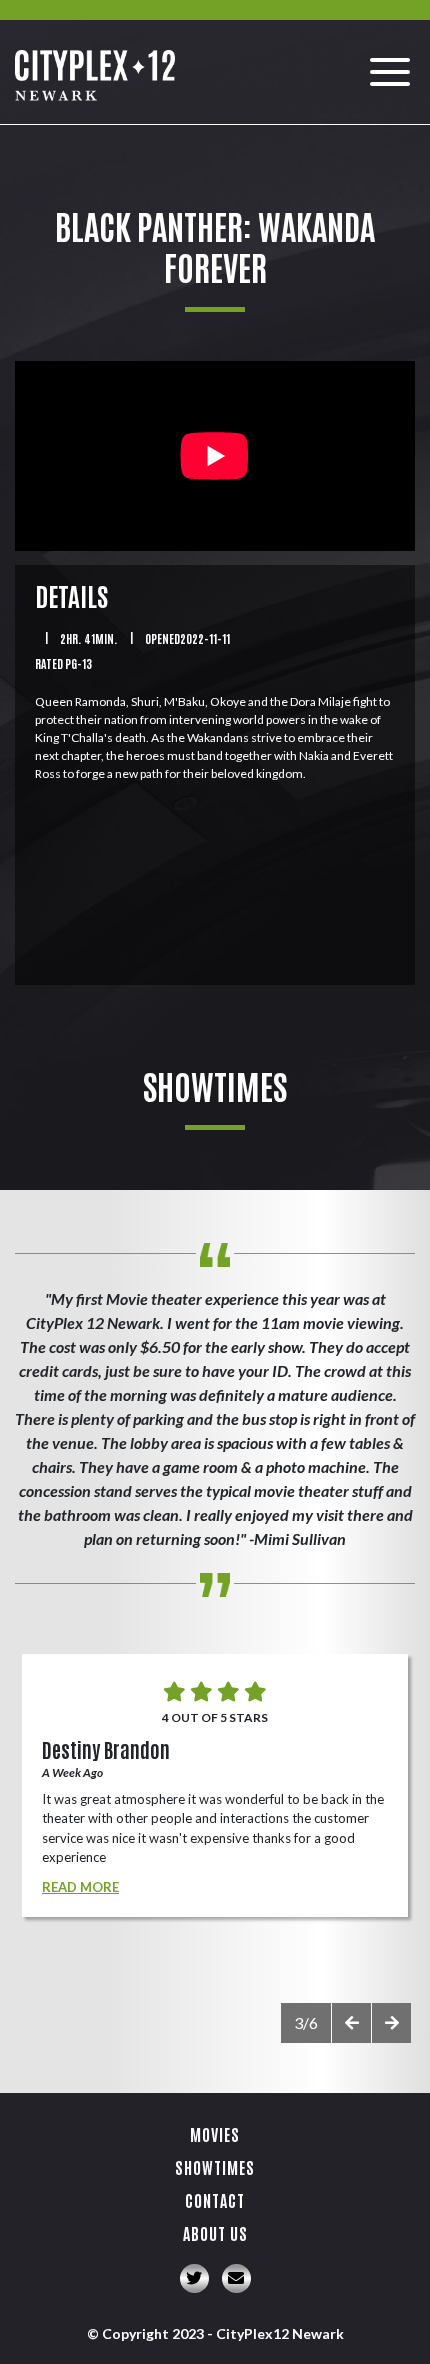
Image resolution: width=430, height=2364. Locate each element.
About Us (215, 2233)
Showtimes (215, 2167)
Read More (80, 1887)
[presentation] (351, 2023)
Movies (215, 2134)
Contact (215, 2200)
